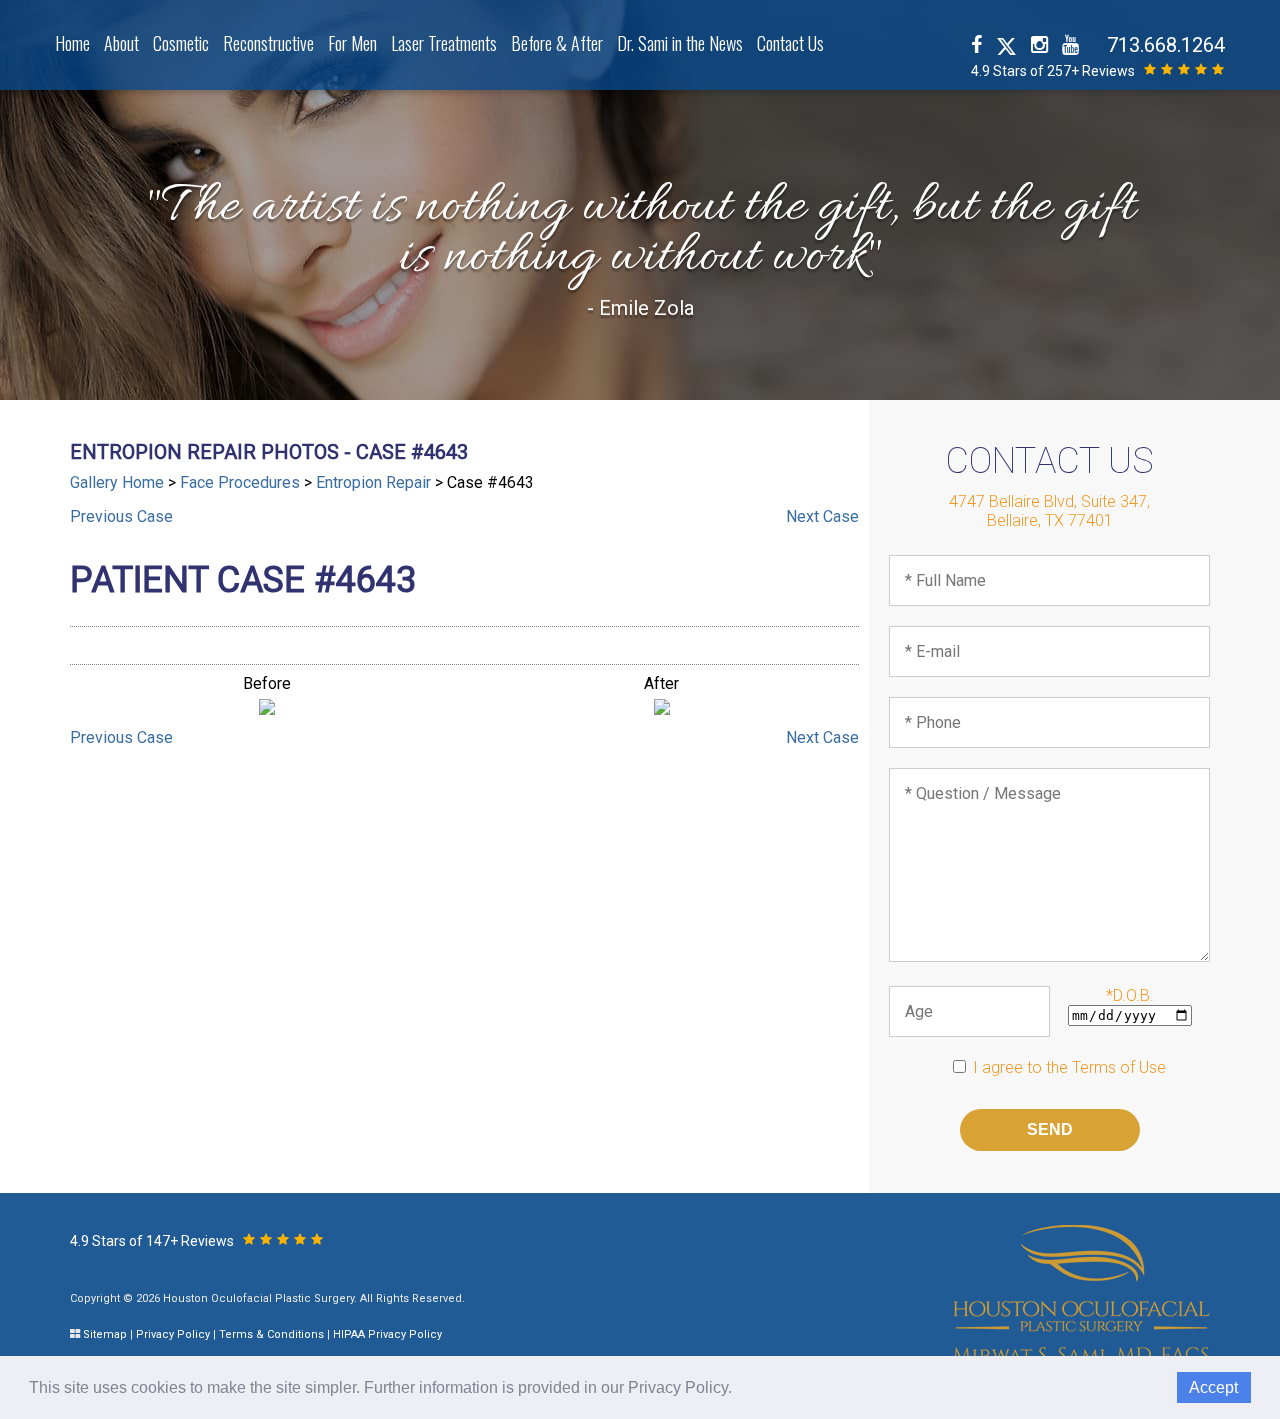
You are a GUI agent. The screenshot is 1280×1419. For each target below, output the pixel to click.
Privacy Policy (173, 1334)
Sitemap (105, 1334)
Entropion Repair (373, 482)
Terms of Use (1119, 1067)
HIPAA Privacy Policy (387, 1334)
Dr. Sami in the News (680, 43)
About (121, 43)
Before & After (557, 43)
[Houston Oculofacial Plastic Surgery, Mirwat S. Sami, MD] (1081, 1292)
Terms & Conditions (271, 1334)
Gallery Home (117, 482)
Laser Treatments (444, 43)
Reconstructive (268, 43)
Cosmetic (181, 43)
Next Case (822, 516)
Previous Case (121, 516)
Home (72, 43)
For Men (352, 43)
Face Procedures (240, 482)
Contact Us (790, 43)
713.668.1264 (1166, 45)
